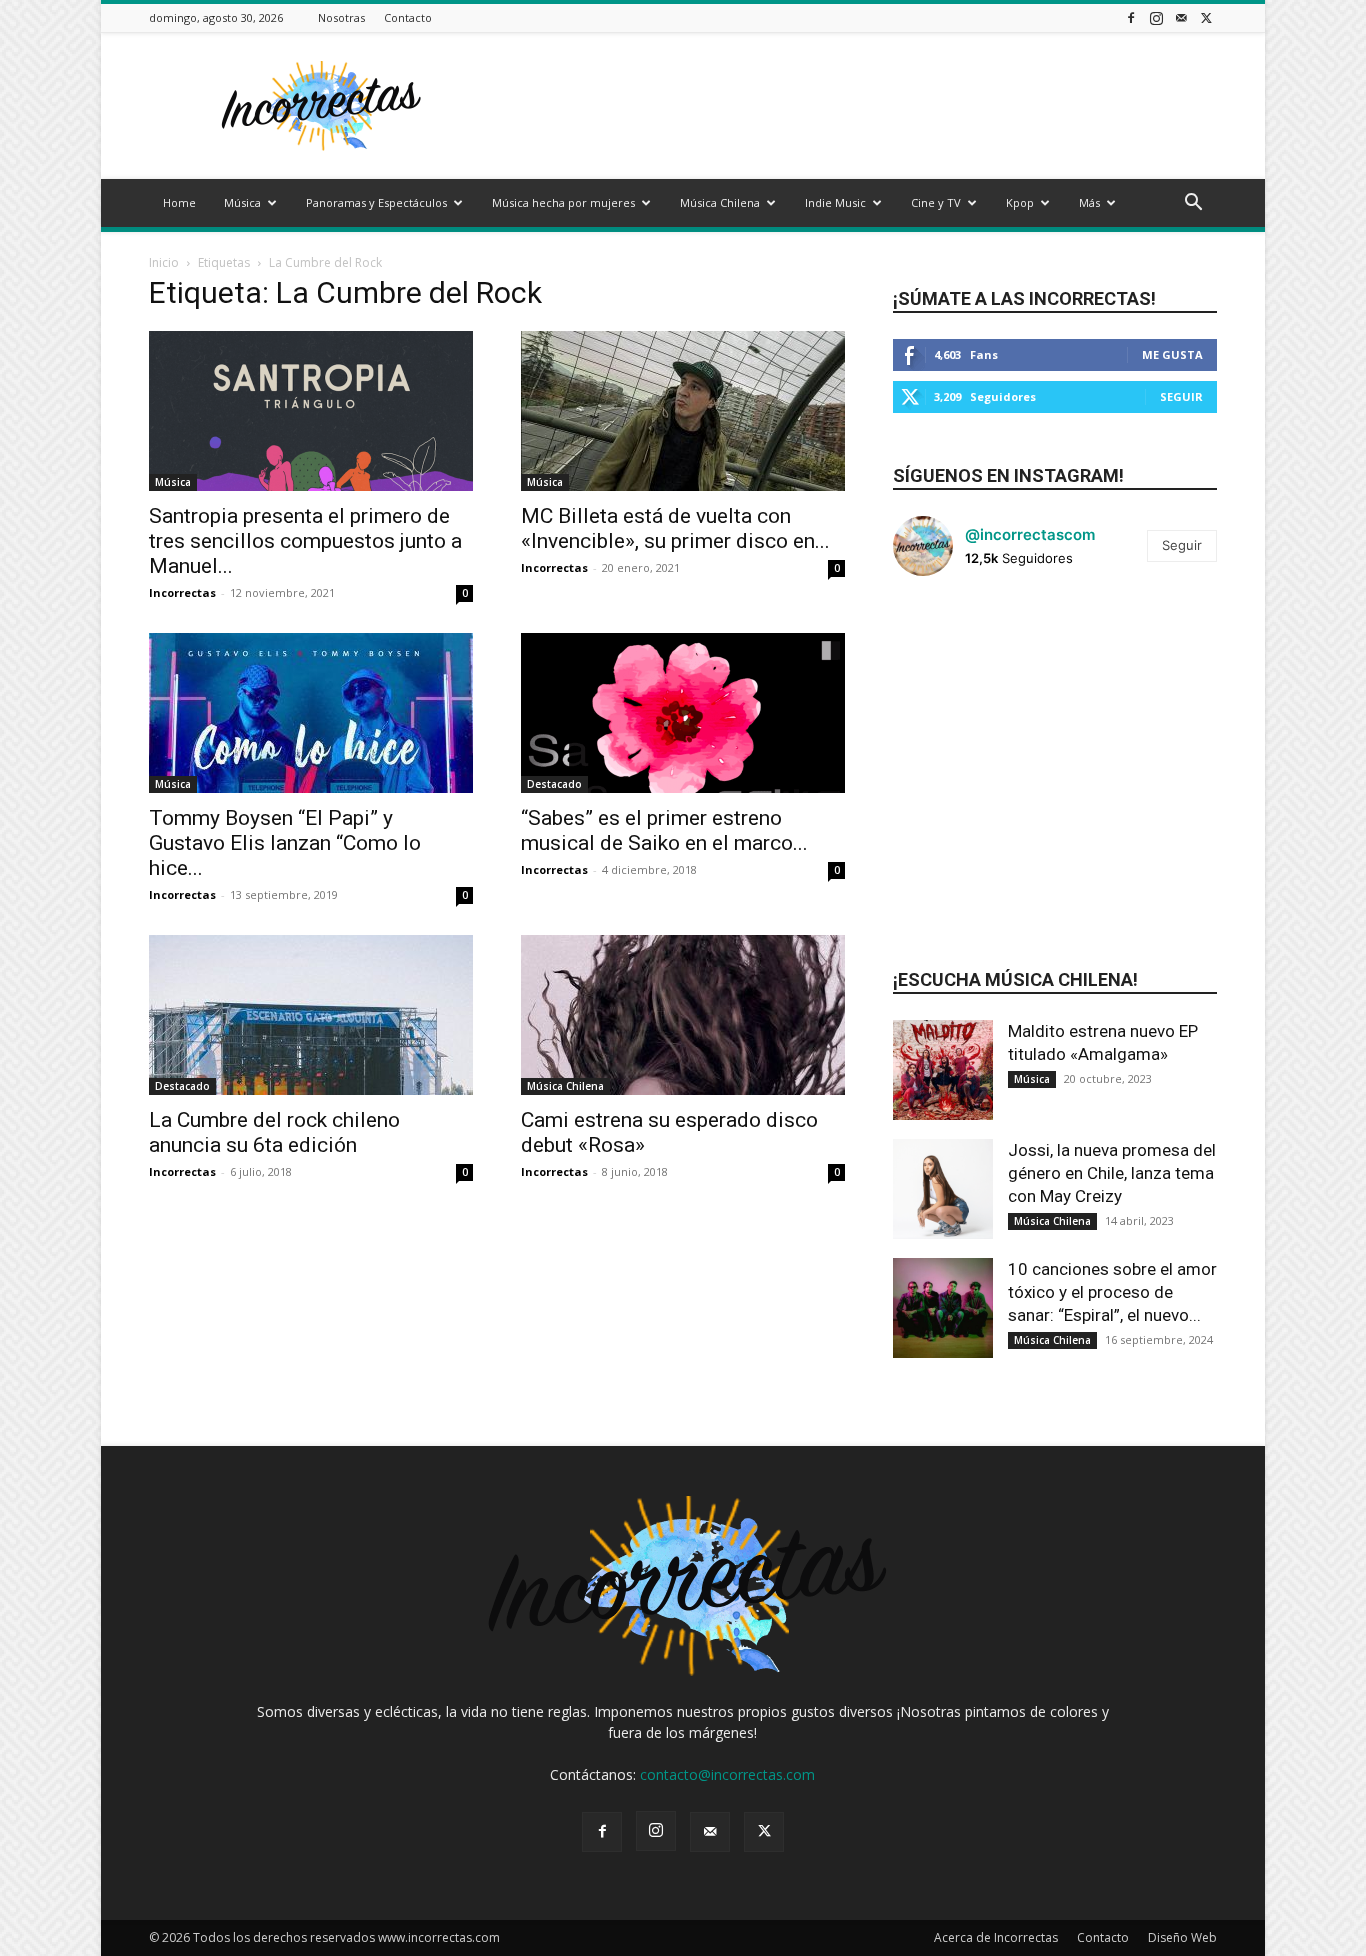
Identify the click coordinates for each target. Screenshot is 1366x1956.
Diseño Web (1182, 1937)
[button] (1193, 204)
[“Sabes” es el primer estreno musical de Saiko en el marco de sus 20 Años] (683, 713)
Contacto (408, 17)
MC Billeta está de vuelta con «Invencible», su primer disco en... (675, 528)
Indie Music (835, 202)
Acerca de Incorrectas (996, 1937)
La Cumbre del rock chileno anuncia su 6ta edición (274, 1132)
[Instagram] (1156, 17)
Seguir (1181, 396)
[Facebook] (1131, 17)
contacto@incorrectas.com (727, 1774)
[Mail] (1181, 17)
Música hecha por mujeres (563, 202)
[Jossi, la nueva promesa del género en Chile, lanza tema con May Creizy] (943, 1189)
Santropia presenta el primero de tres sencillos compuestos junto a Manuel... (305, 541)
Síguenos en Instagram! (1008, 475)
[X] (1206, 17)
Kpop (1020, 202)
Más (1089, 202)
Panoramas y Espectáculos (376, 202)
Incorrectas (182, 592)
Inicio (164, 262)
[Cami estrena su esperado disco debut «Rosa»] (683, 1015)
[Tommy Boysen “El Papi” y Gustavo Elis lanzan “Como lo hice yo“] (311, 713)
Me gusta (1172, 354)
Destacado (554, 784)
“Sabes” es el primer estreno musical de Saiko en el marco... (664, 830)
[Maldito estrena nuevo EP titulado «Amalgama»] (943, 1070)
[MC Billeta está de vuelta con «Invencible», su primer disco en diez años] (683, 411)
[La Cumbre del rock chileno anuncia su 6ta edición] (311, 1015)
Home (179, 202)
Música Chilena (720, 202)
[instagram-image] (947, 646)
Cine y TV (936, 202)
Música (242, 202)
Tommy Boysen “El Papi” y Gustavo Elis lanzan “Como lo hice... (285, 843)
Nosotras (341, 17)
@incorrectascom (1030, 534)
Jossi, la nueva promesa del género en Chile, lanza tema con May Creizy (1112, 1173)
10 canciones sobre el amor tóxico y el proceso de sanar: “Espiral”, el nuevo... (1112, 1292)
